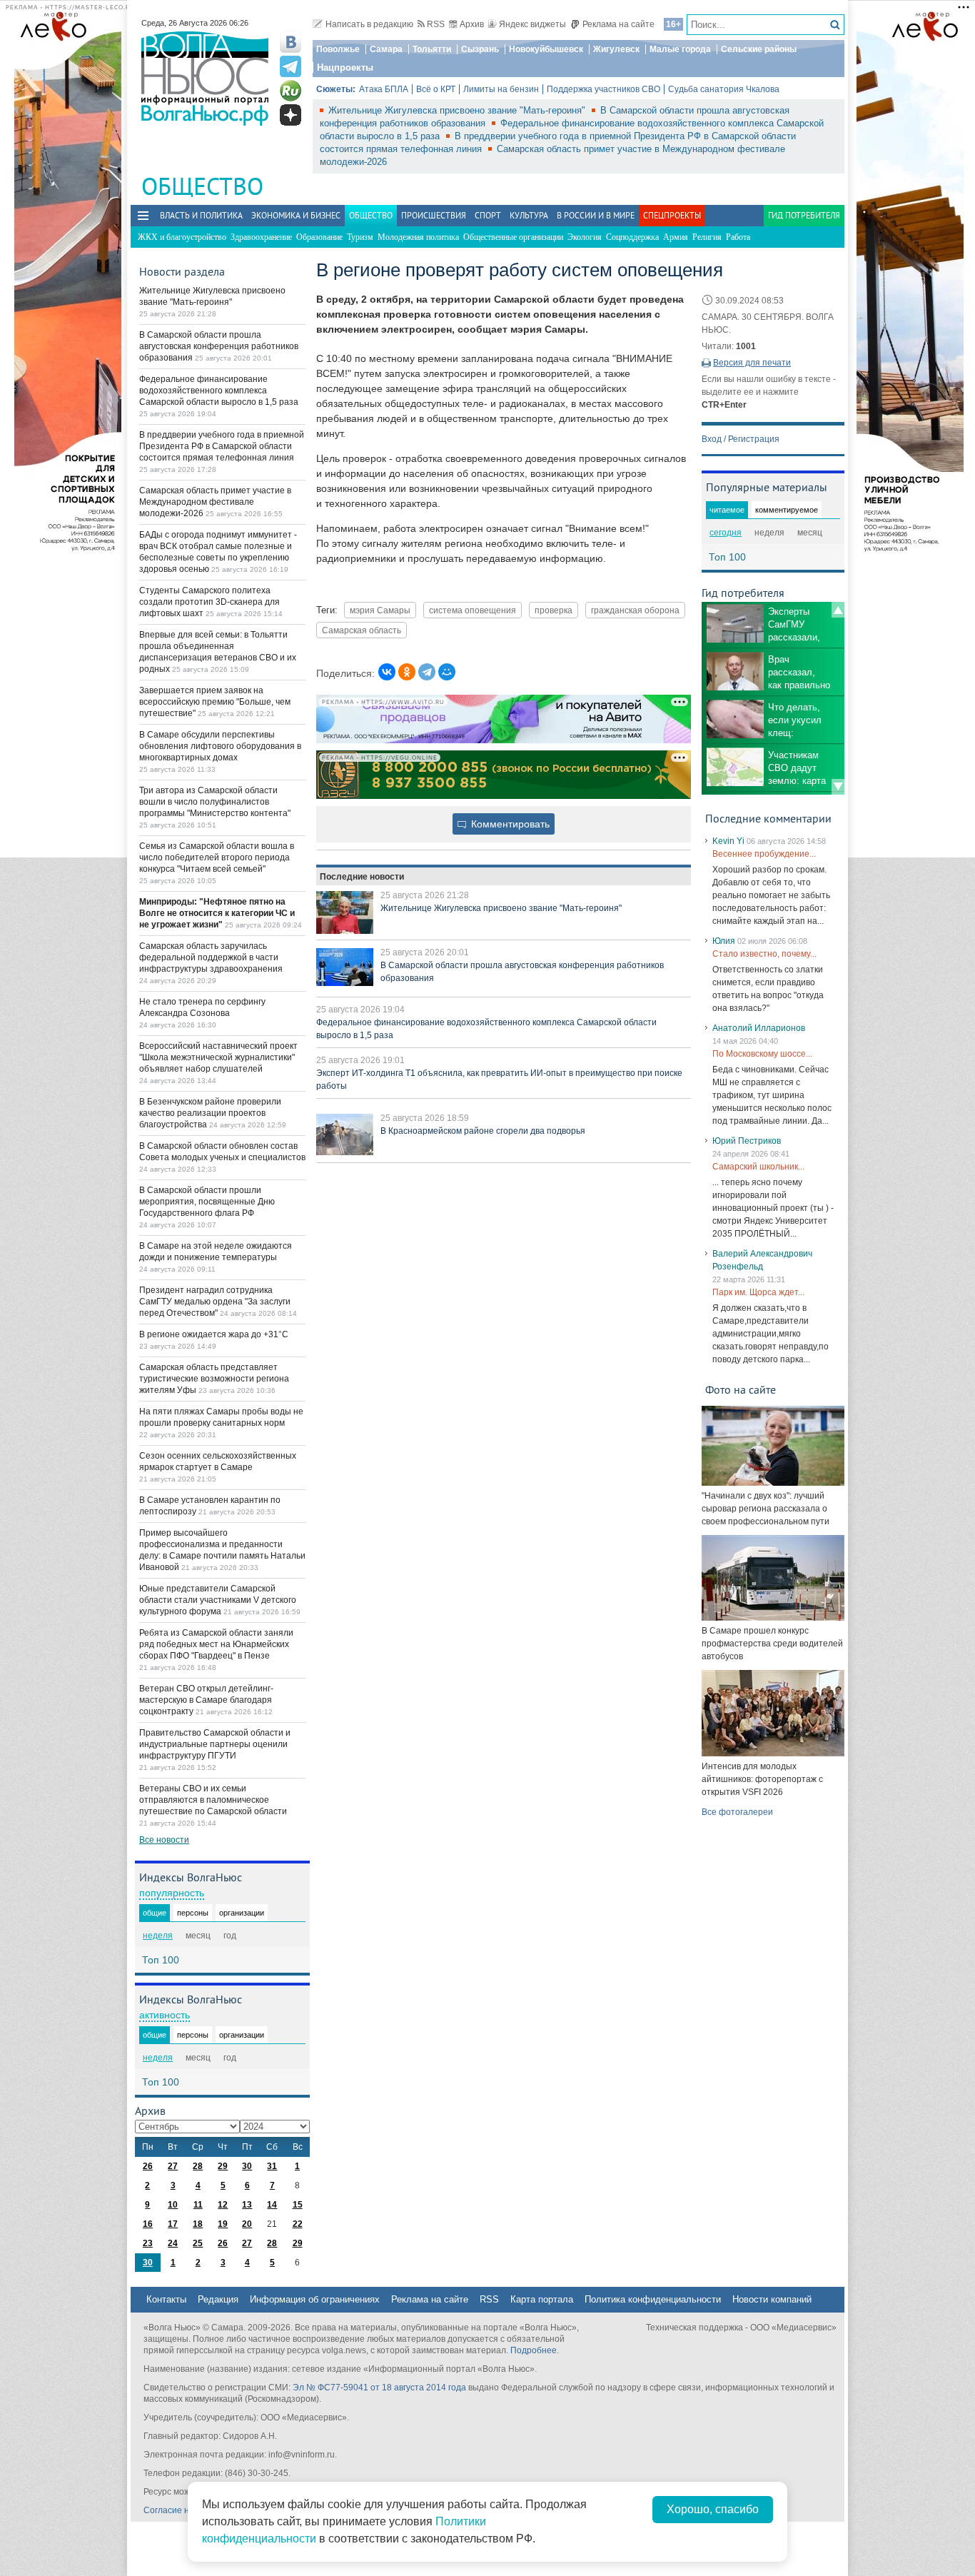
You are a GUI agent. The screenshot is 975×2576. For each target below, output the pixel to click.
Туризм (360, 237)
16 (148, 2224)
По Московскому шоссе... (762, 1054)
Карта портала (542, 2299)
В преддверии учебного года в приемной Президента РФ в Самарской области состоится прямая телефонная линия (222, 446)
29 (223, 2166)
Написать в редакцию (369, 24)
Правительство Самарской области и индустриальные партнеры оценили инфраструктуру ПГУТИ (215, 1744)
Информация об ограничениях (315, 2299)
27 (173, 2166)
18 (198, 2224)
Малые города (680, 49)
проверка (554, 610)
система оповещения (473, 610)
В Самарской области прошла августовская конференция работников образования (219, 346)
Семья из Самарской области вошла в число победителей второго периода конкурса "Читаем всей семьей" (217, 857)
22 (298, 2224)
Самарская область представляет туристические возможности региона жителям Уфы (214, 1379)
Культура (529, 215)
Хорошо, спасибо (713, 2509)
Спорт (488, 215)
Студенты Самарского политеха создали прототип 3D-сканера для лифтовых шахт (209, 602)
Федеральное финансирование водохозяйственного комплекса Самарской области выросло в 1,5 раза (219, 391)
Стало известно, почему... (764, 954)
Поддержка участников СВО (603, 89)
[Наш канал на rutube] (291, 91)
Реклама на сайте (618, 24)
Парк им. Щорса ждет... (758, 1292)
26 (148, 2166)
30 (247, 2166)
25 (198, 2243)
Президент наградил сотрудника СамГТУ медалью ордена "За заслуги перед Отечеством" (215, 1302)
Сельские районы (759, 49)
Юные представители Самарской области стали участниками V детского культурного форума (218, 1600)
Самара (386, 49)
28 (198, 2166)
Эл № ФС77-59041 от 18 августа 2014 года (379, 2388)
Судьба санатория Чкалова (724, 89)
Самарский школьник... (758, 1167)
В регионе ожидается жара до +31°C (214, 1334)
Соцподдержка (632, 237)
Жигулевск (616, 49)
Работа (738, 237)
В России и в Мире (596, 215)
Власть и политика (201, 215)
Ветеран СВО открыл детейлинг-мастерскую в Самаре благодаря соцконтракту (206, 1700)
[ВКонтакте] (387, 672)
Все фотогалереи (737, 1812)
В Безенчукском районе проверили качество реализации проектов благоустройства (210, 1113)
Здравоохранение (261, 237)
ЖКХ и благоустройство (182, 237)
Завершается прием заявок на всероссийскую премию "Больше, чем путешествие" (215, 702)
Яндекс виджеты (532, 24)
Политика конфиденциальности (653, 2299)
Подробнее (534, 2350)
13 (247, 2205)
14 (272, 2205)
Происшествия (434, 215)
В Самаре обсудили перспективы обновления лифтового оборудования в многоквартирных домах (220, 746)
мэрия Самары (380, 610)
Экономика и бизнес (296, 215)
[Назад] (838, 610)
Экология (585, 237)
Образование (319, 237)
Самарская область (362, 630)
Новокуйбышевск (546, 49)
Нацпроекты (345, 67)
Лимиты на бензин (501, 89)
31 (272, 2166)
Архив (472, 24)
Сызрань (480, 49)
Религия (707, 237)
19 (223, 2224)
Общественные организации (513, 237)
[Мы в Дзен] (291, 115)
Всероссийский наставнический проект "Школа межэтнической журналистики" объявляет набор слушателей (218, 1057)
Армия (676, 237)
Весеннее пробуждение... (764, 854)
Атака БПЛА (384, 89)
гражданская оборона (635, 610)
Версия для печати (752, 363)
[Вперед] (838, 787)
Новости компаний (772, 2299)
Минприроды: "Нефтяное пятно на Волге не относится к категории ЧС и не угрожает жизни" (217, 913)
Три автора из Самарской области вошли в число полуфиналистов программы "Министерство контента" (215, 802)
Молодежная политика (418, 237)
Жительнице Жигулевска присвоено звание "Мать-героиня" (458, 110)
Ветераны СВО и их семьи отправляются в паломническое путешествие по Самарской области (213, 1800)
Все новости (164, 1840)
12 (223, 2205)
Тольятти (432, 49)
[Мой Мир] (447, 672)
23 (148, 2243)
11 (198, 2205)
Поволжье (338, 49)
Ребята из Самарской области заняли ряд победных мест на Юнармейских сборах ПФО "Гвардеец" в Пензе (216, 1644)
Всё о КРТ (436, 89)
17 (173, 2224)
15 (298, 2205)
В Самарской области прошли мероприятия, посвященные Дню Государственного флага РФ (207, 1202)
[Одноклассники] (407, 672)
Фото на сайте (741, 1389)
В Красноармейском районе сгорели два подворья (483, 1131)
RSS (436, 24)
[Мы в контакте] (291, 42)
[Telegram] (427, 672)
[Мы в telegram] (291, 66)
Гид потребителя (804, 215)
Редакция (218, 2299)
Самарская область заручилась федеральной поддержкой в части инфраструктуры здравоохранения (211, 957)
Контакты (166, 2299)
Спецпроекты (672, 215)
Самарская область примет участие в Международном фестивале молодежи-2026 (215, 502)
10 (173, 2205)
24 (173, 2243)
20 (247, 2224)
